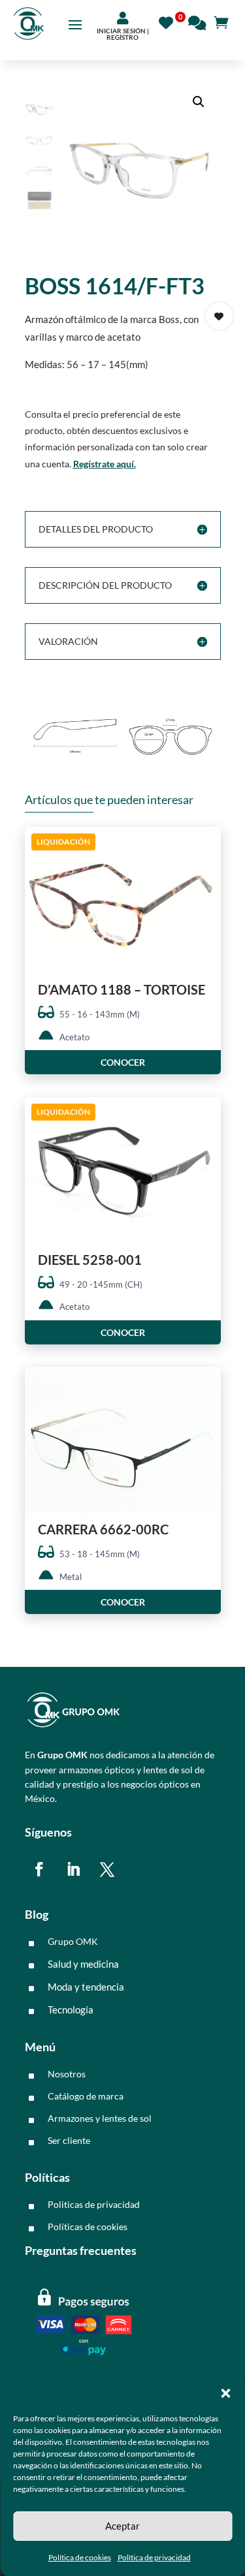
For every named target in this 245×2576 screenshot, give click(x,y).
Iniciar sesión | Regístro (123, 34)
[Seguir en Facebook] (39, 1869)
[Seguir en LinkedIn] (73, 1869)
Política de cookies (80, 2557)
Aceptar (122, 2526)
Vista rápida (206, 848)
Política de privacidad (154, 2557)
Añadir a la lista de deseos (219, 316)
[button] (225, 2393)
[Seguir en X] (107, 1869)
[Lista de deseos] (170, 21)
